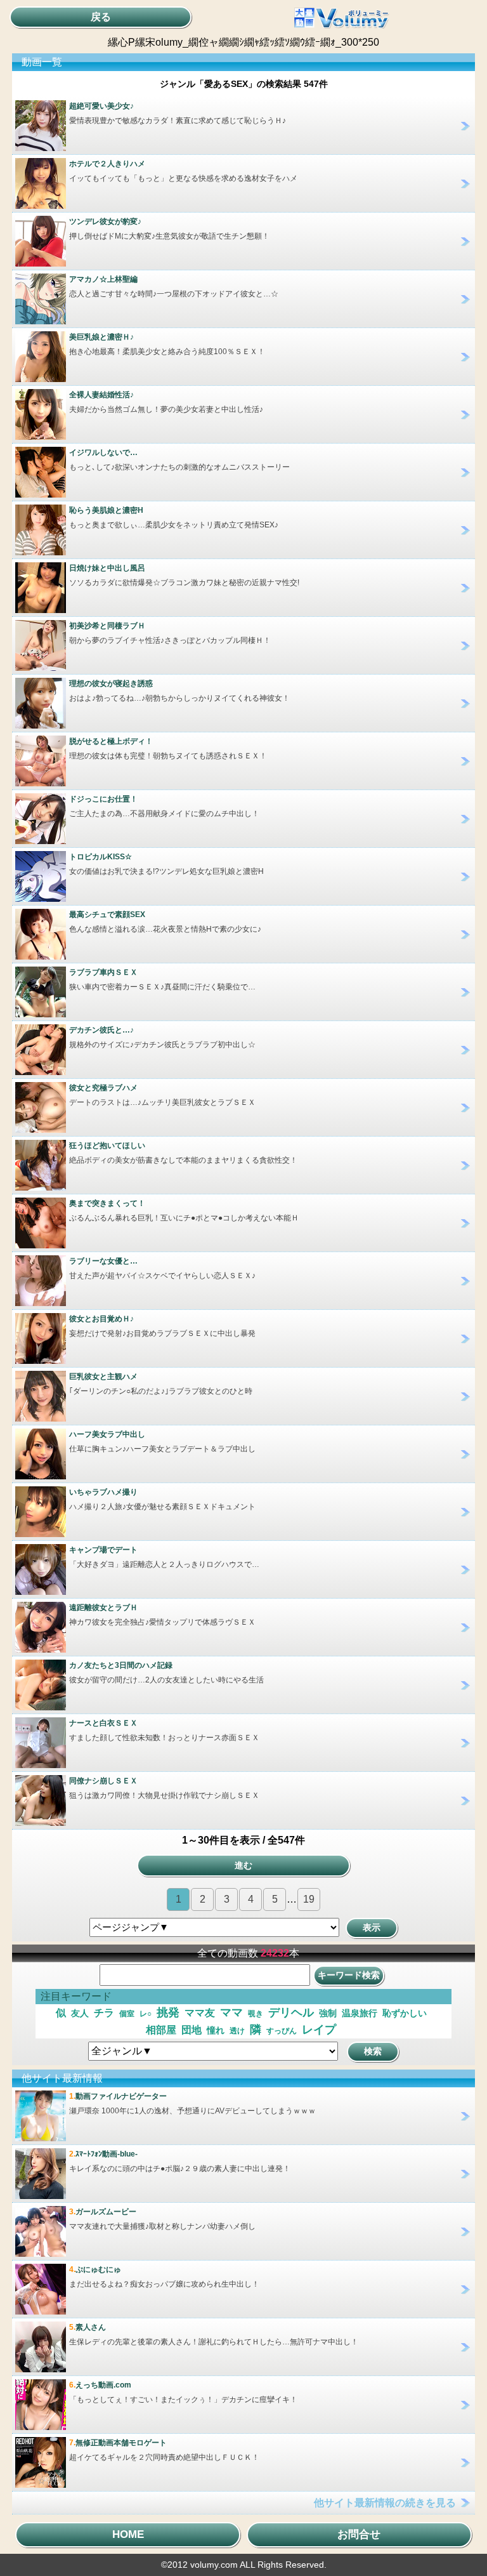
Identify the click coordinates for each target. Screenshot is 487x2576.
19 (309, 1899)
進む (243, 1865)
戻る (101, 17)
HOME (128, 2534)
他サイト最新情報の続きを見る (385, 2503)
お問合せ (359, 2534)
